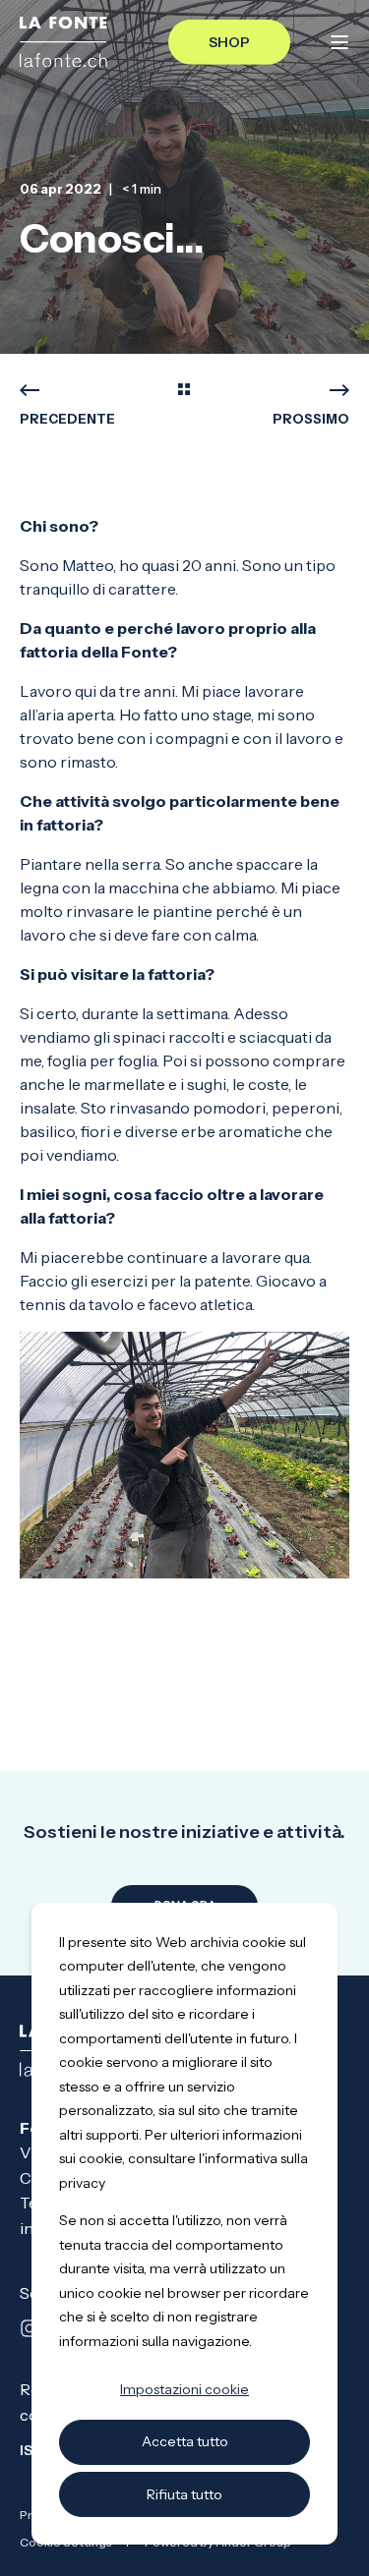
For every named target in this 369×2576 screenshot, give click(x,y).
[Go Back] (184, 391)
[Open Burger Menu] (339, 42)
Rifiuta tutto (184, 2494)
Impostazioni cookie (184, 2389)
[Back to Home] (63, 42)
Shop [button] (229, 41)
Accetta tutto (185, 2441)
